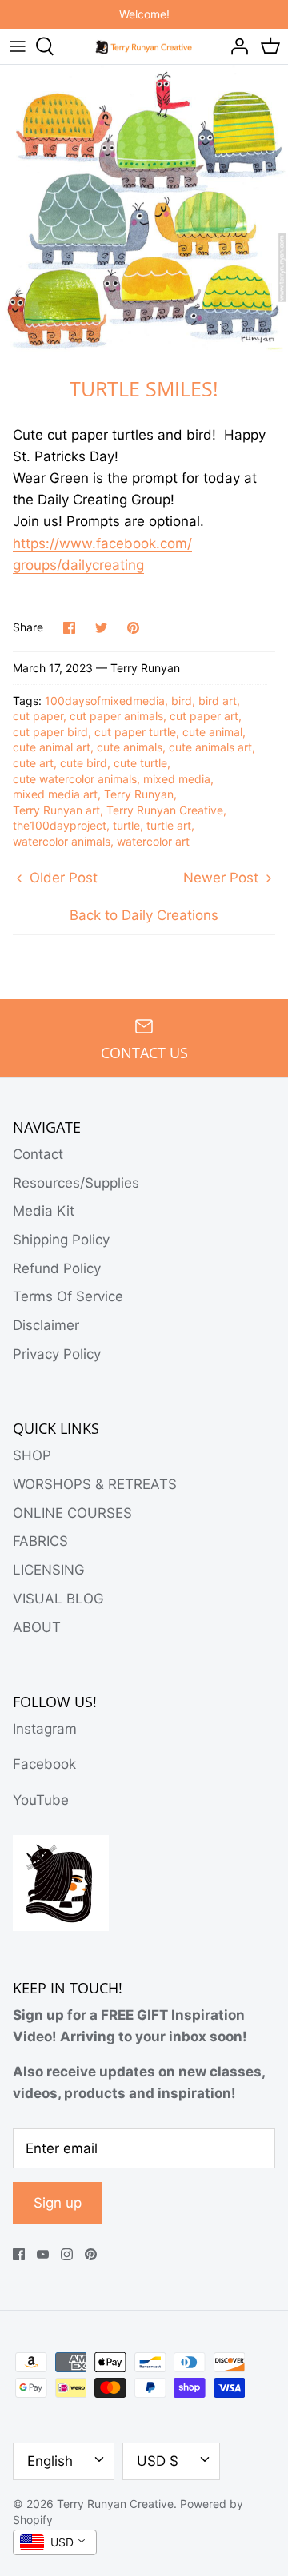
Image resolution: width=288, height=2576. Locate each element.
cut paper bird (50, 732)
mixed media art (55, 794)
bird (182, 701)
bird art (218, 701)
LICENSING (49, 1570)
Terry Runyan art (56, 810)
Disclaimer (46, 1325)
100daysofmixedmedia (105, 701)
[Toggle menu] (18, 46)
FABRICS (40, 1541)
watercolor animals (62, 841)
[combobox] (55, 2542)
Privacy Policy (57, 1354)
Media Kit (44, 1211)
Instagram (45, 1729)
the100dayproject (60, 825)
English (50, 2461)
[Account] (235, 46)
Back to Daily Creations (144, 915)
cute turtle (140, 763)
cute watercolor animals (75, 779)
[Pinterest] (91, 2254)
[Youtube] (43, 2254)
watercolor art (153, 841)
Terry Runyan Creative (165, 810)
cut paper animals (116, 716)
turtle (126, 825)
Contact (38, 1154)
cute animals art (210, 747)
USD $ (158, 2461)
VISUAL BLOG (58, 1599)
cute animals (130, 747)
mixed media (177, 779)
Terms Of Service (68, 1296)
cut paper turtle (135, 732)
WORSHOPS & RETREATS (95, 1484)
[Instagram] (67, 2254)
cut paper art (204, 716)
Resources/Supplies (76, 1183)
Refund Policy (57, 1268)
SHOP (32, 1455)
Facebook (44, 1764)
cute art (33, 763)
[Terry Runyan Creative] (144, 46)
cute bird (84, 763)
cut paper (38, 716)
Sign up (58, 2203)
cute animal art (52, 747)
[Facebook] (19, 2254)
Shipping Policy (61, 1240)
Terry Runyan (139, 794)
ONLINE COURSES (72, 1513)
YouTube (41, 1800)
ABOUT (37, 1627)
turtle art (169, 825)
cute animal (212, 732)
